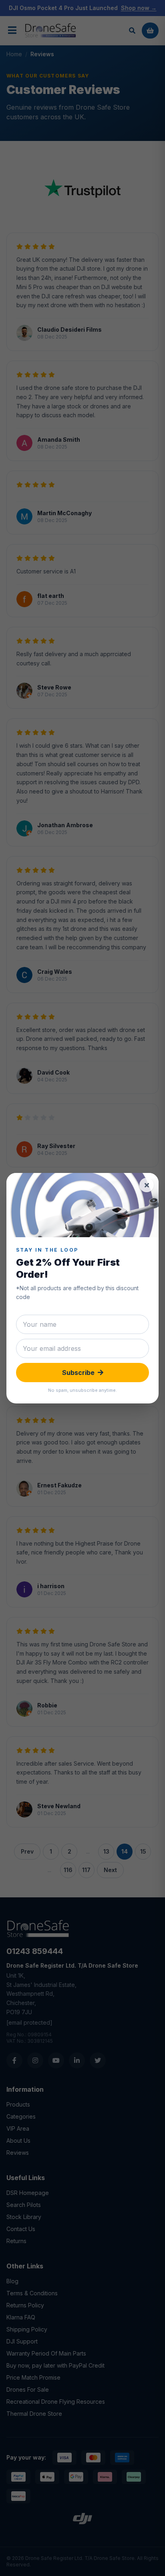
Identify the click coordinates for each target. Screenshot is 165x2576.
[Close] (147, 1185)
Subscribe (78, 1373)
